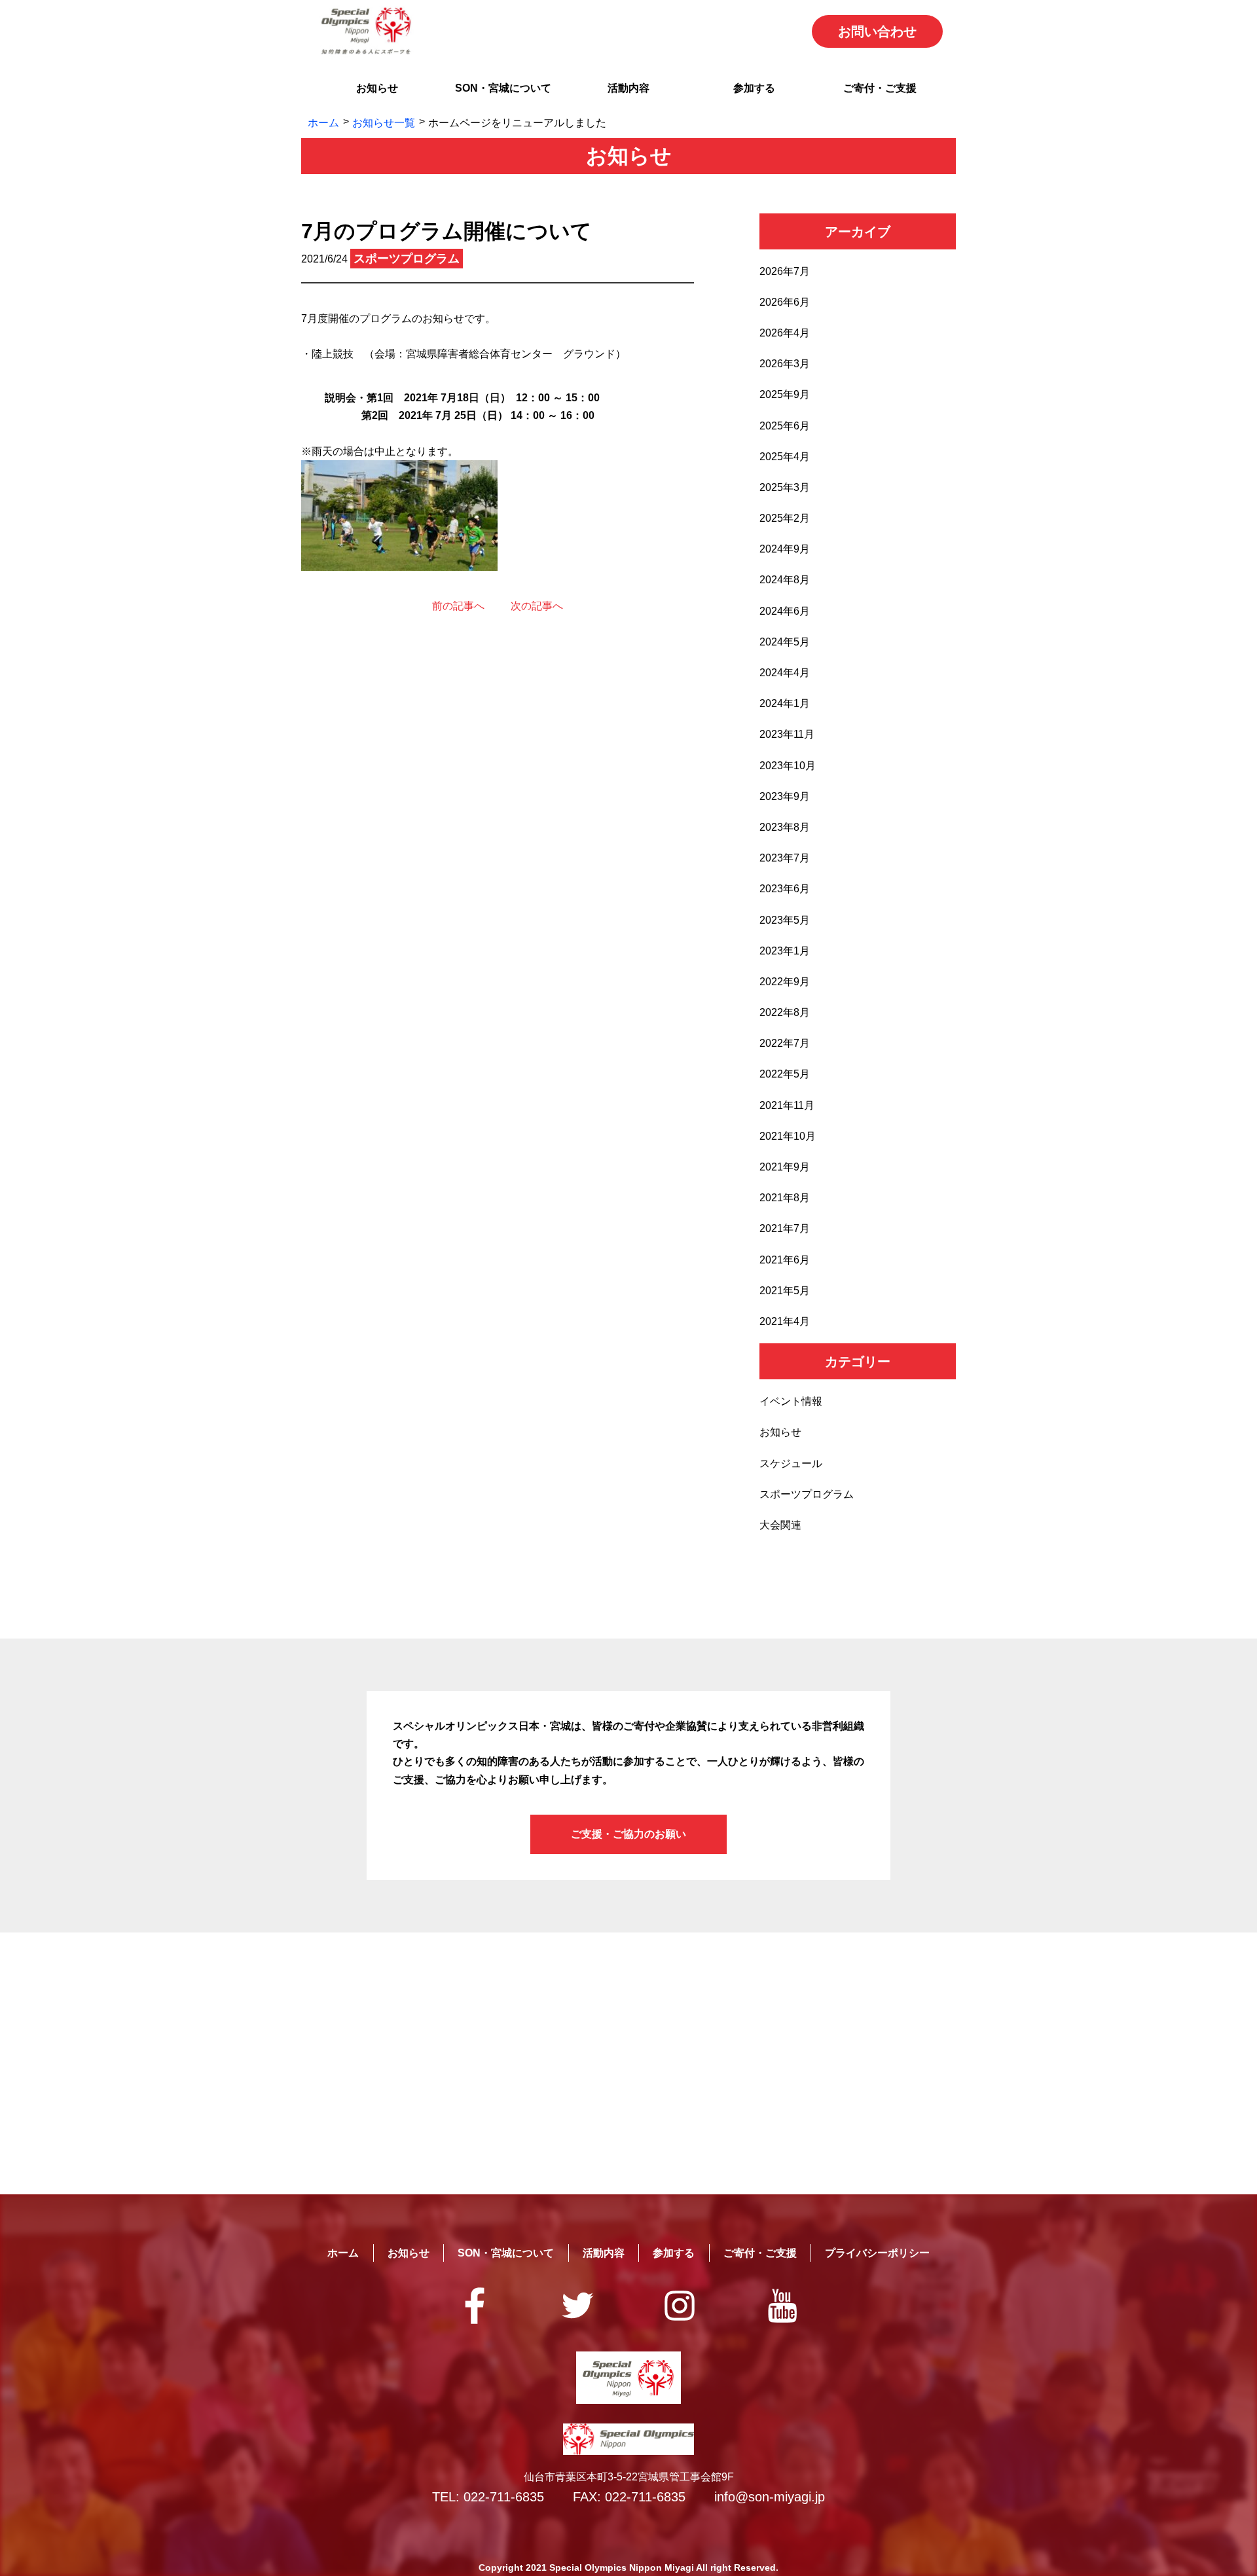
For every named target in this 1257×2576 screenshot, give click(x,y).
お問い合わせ (877, 31)
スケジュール (791, 1463)
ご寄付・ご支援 (880, 88)
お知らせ (377, 88)
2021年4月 (785, 1321)
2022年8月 (785, 1012)
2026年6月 (785, 302)
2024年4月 (785, 673)
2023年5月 (785, 920)
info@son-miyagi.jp (770, 2497)
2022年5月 (785, 1074)
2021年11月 (787, 1105)
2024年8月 (785, 580)
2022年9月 (785, 982)
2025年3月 (785, 487)
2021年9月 (785, 1167)
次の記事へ (537, 606)
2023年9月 (785, 796)
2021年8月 (785, 1198)
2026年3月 (785, 364)
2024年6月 (785, 611)
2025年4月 (785, 457)
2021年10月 (788, 1136)
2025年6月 (785, 426)
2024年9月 (785, 549)
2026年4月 (785, 333)
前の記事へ (458, 606)
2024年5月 (785, 642)
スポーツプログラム (807, 1494)
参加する (754, 88)
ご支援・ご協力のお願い (628, 1834)
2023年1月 (785, 951)
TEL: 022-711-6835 (488, 2497)
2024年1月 (785, 703)
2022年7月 (785, 1043)
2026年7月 (785, 271)
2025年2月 (785, 518)
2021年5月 (785, 1291)
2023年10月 (788, 766)
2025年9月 (785, 394)
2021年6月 (785, 1260)
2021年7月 (785, 1228)
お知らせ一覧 (384, 123)
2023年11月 (787, 734)
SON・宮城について (503, 88)
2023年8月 (785, 827)
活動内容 (628, 88)
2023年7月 (785, 858)
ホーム (323, 123)
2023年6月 (785, 889)
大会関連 (780, 1525)
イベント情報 (791, 1401)
